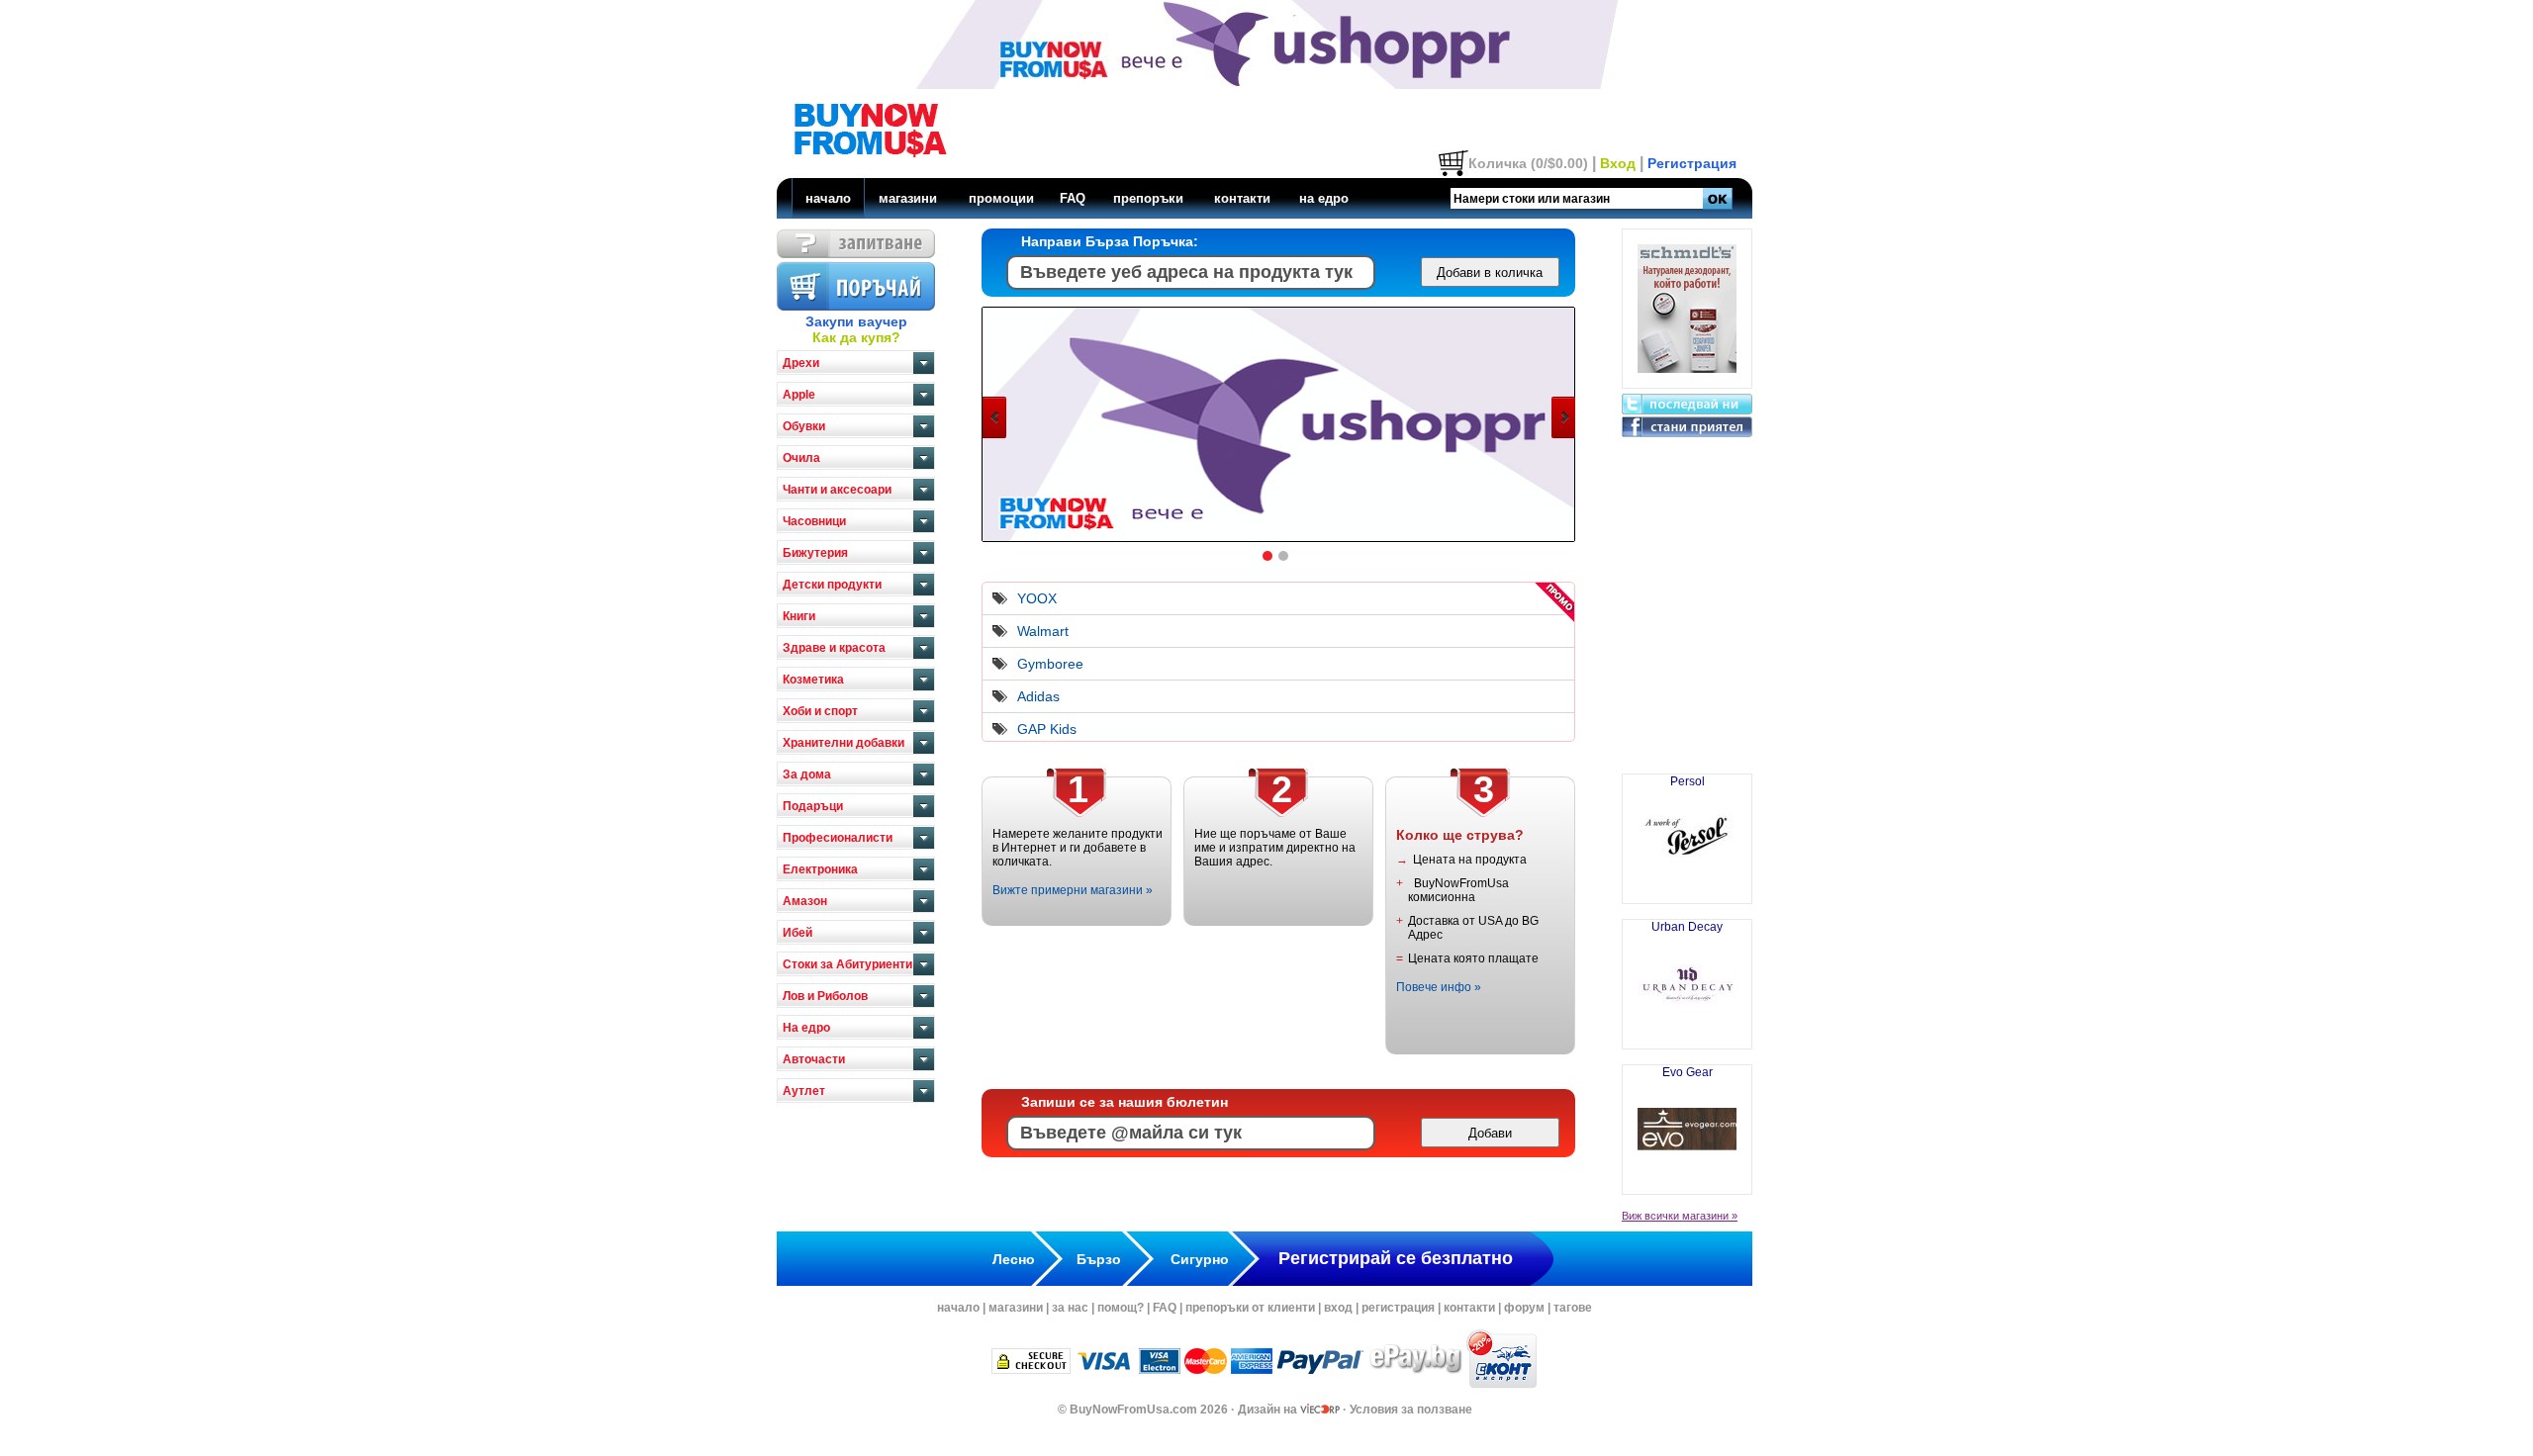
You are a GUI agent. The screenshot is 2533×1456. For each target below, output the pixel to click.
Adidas (1038, 696)
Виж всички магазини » (1680, 1216)
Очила (801, 458)
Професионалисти (838, 838)
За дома (807, 774)
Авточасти (814, 1059)
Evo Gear (1688, 1072)
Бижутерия (815, 553)
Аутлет (804, 1091)
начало (828, 198)
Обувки (804, 426)
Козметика (813, 680)
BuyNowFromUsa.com (1133, 1410)
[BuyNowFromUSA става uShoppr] (1265, 540)
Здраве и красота (834, 648)
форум (1524, 1308)
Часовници (814, 521)
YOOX (1037, 598)
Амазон (805, 901)
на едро (1324, 198)
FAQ (1073, 198)
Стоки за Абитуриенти (847, 964)
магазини (908, 198)
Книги (799, 616)
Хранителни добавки (844, 743)
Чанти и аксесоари (837, 490)
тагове (1573, 1308)
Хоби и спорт (820, 711)
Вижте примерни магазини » (1073, 890)
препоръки (1148, 198)
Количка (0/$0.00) (1528, 163)
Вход (1618, 163)
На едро (806, 1028)
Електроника (820, 869)
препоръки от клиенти (1250, 1308)
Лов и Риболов (825, 996)
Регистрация (1692, 163)
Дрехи (801, 363)
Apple (799, 395)
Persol (1688, 781)
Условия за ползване (1411, 1410)
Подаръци (813, 806)
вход (1338, 1308)
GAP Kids (1047, 729)
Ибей (797, 933)
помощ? (1121, 1308)
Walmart (1043, 631)
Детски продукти (832, 585)
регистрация (1398, 1308)
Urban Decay (1687, 927)
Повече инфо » (1439, 987)
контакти (1242, 198)
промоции (1001, 198)
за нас (1070, 1308)
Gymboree (1050, 664)
